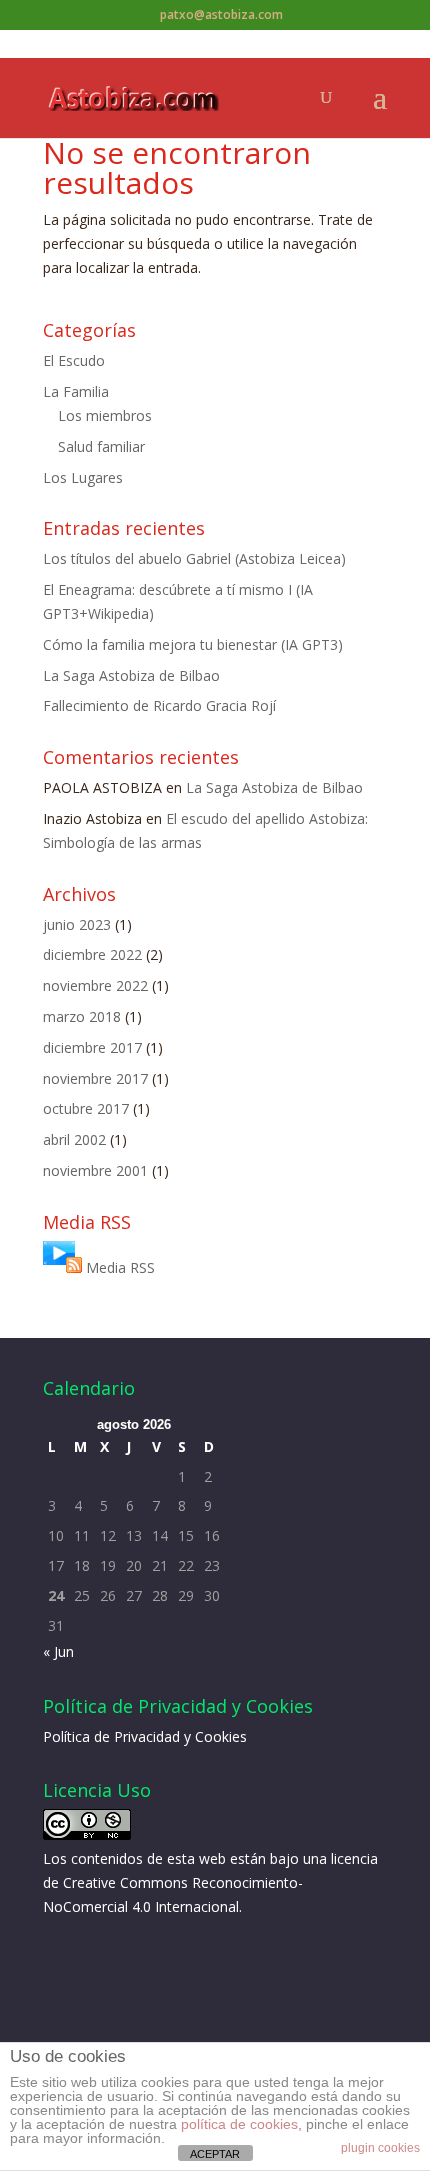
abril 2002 (74, 1139)
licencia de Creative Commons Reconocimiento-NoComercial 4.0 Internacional (210, 1882)
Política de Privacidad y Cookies (145, 1736)
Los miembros (105, 415)
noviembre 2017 (95, 1078)
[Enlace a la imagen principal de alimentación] (62, 1267)
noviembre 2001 (95, 1170)
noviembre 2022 (95, 985)
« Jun (58, 1651)
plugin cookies (380, 2148)
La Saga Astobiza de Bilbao (131, 675)
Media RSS (120, 1267)
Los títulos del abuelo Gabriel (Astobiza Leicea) (194, 558)
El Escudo (74, 360)
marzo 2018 (82, 1016)
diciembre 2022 (92, 954)
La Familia (76, 391)
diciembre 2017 (92, 1047)
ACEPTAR (215, 2154)
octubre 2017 (86, 1108)
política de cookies (239, 2124)
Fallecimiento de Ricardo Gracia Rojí (159, 705)
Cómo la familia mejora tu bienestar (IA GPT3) (193, 644)
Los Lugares (83, 477)
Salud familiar (101, 446)
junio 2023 (77, 924)
